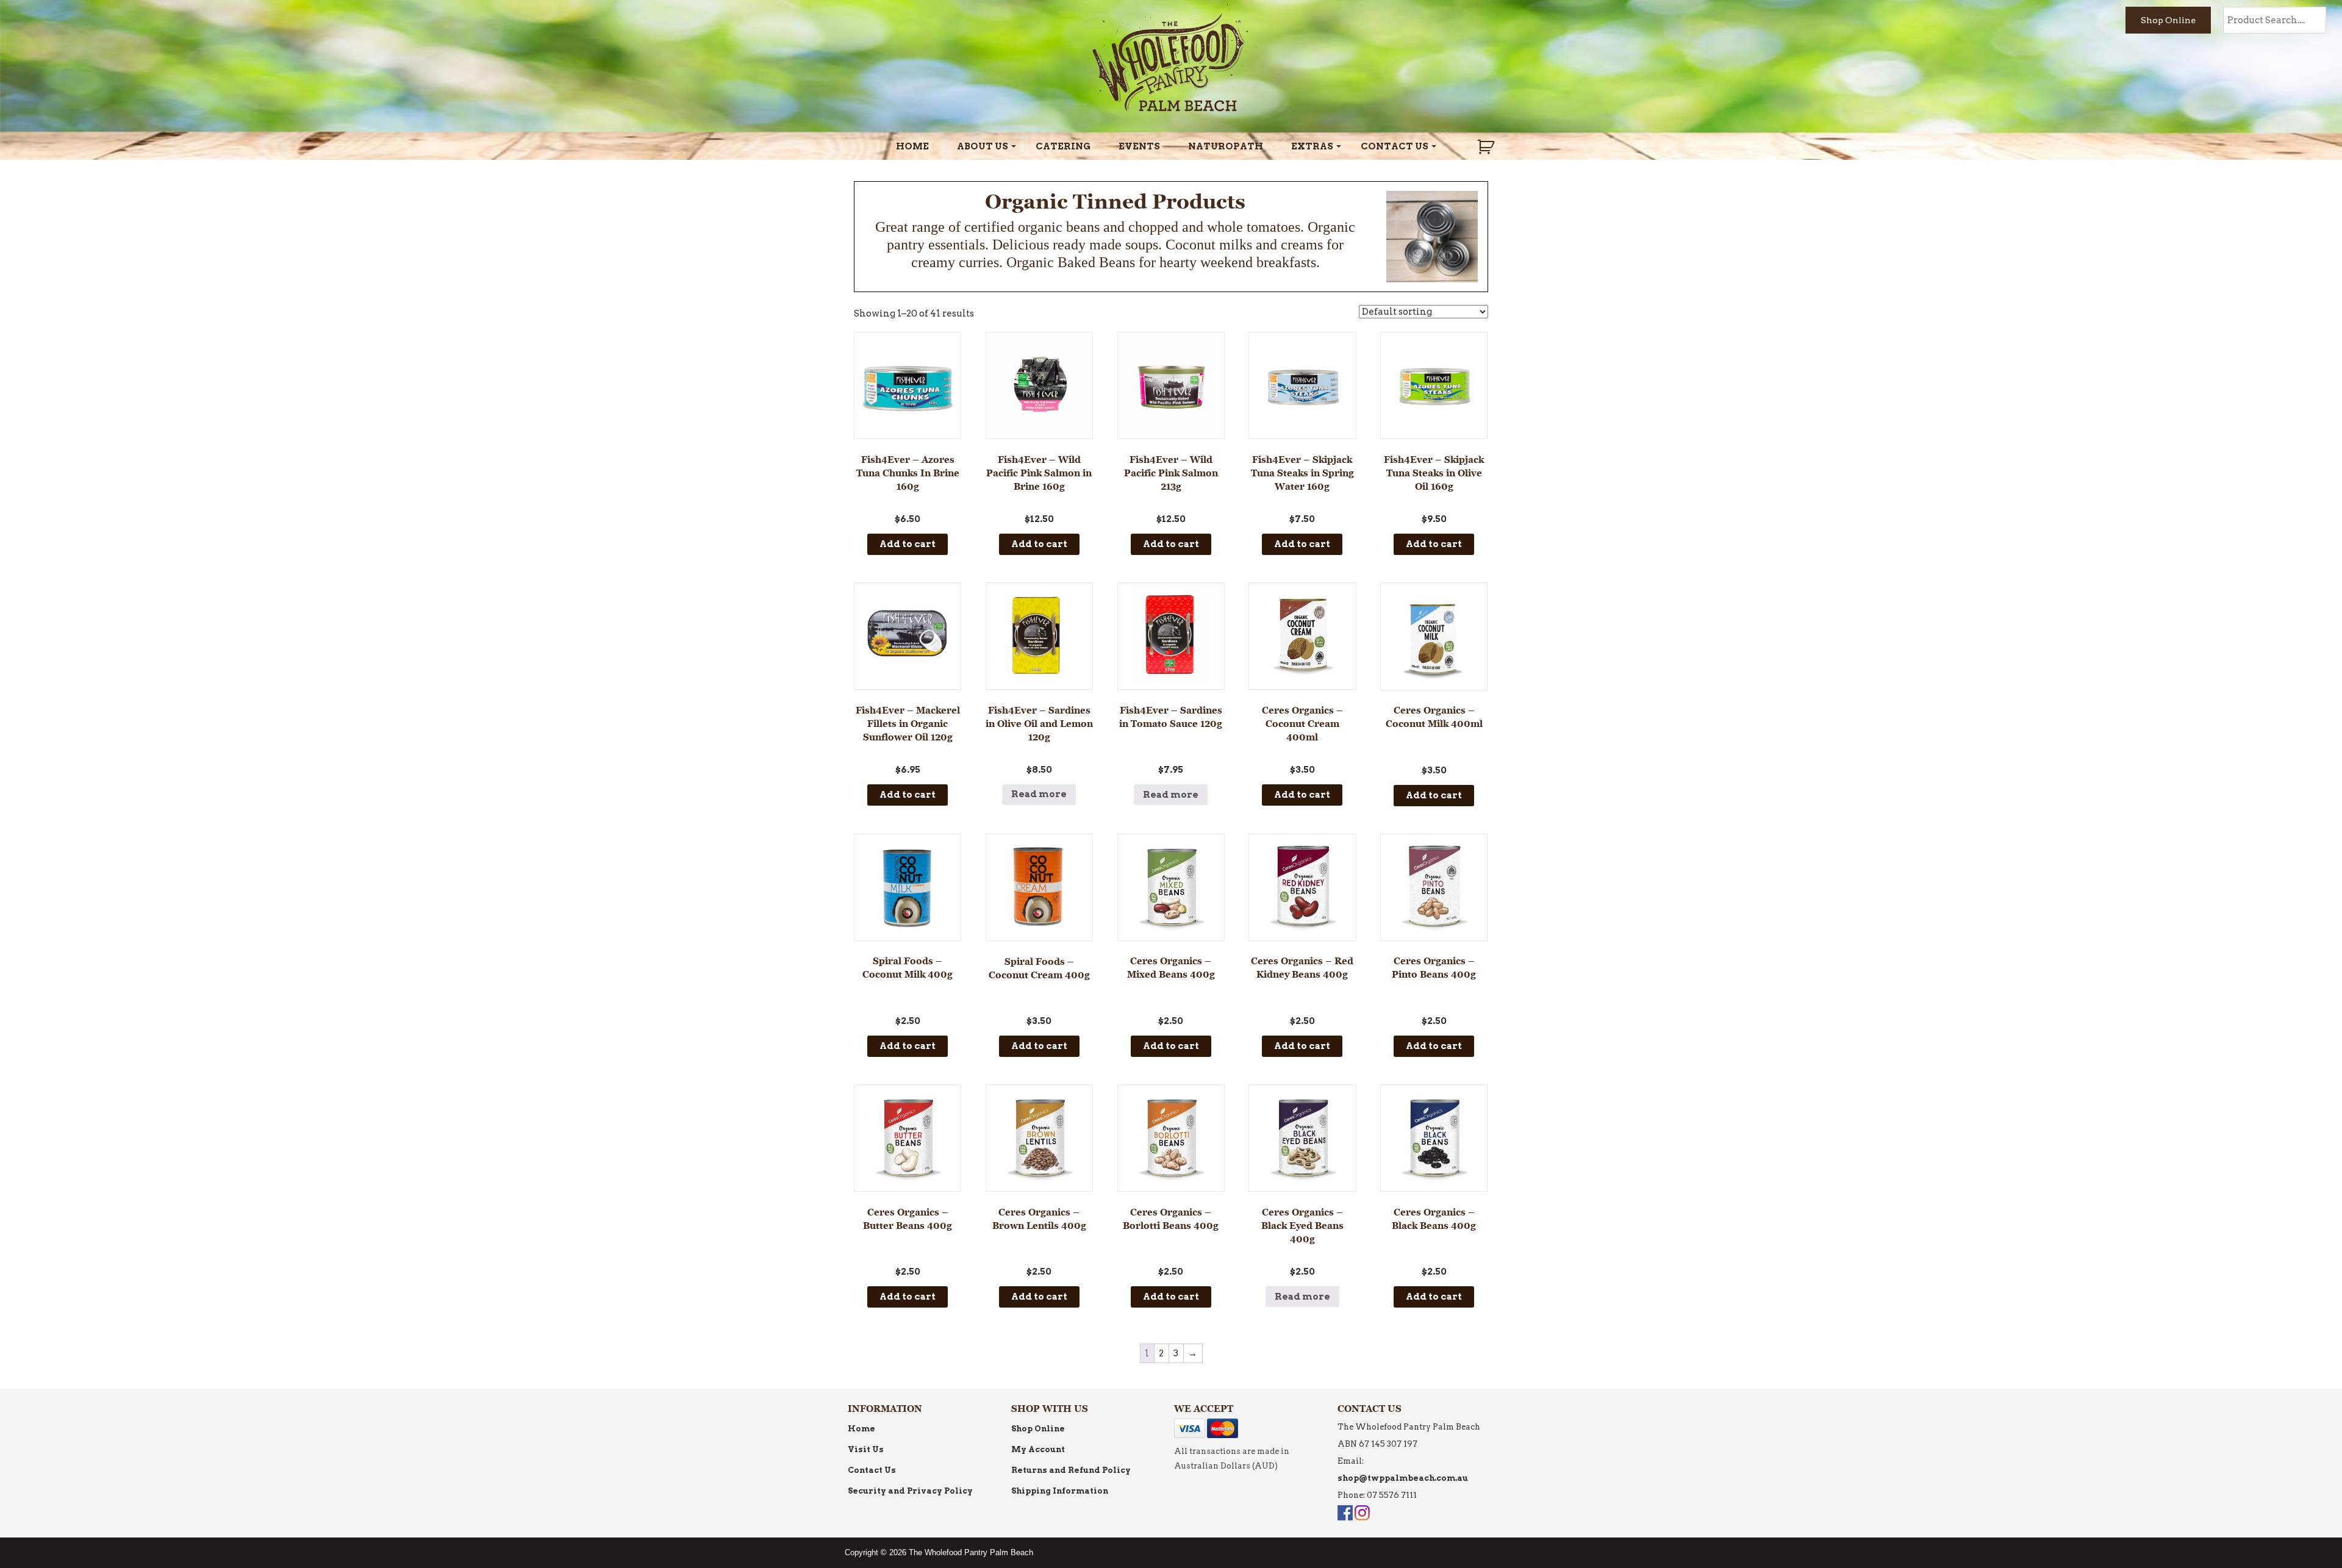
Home (912, 146)
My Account (1038, 1449)
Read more (1039, 794)
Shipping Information (1060, 1491)
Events (1139, 146)
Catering (1063, 146)
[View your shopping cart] (1487, 147)
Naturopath (1226, 146)
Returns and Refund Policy (1071, 1470)
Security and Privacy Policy (910, 1491)
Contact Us (1395, 146)
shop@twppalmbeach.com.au (1403, 1478)
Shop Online (2168, 20)
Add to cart (908, 544)
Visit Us (866, 1449)
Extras (1312, 146)
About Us (983, 146)
